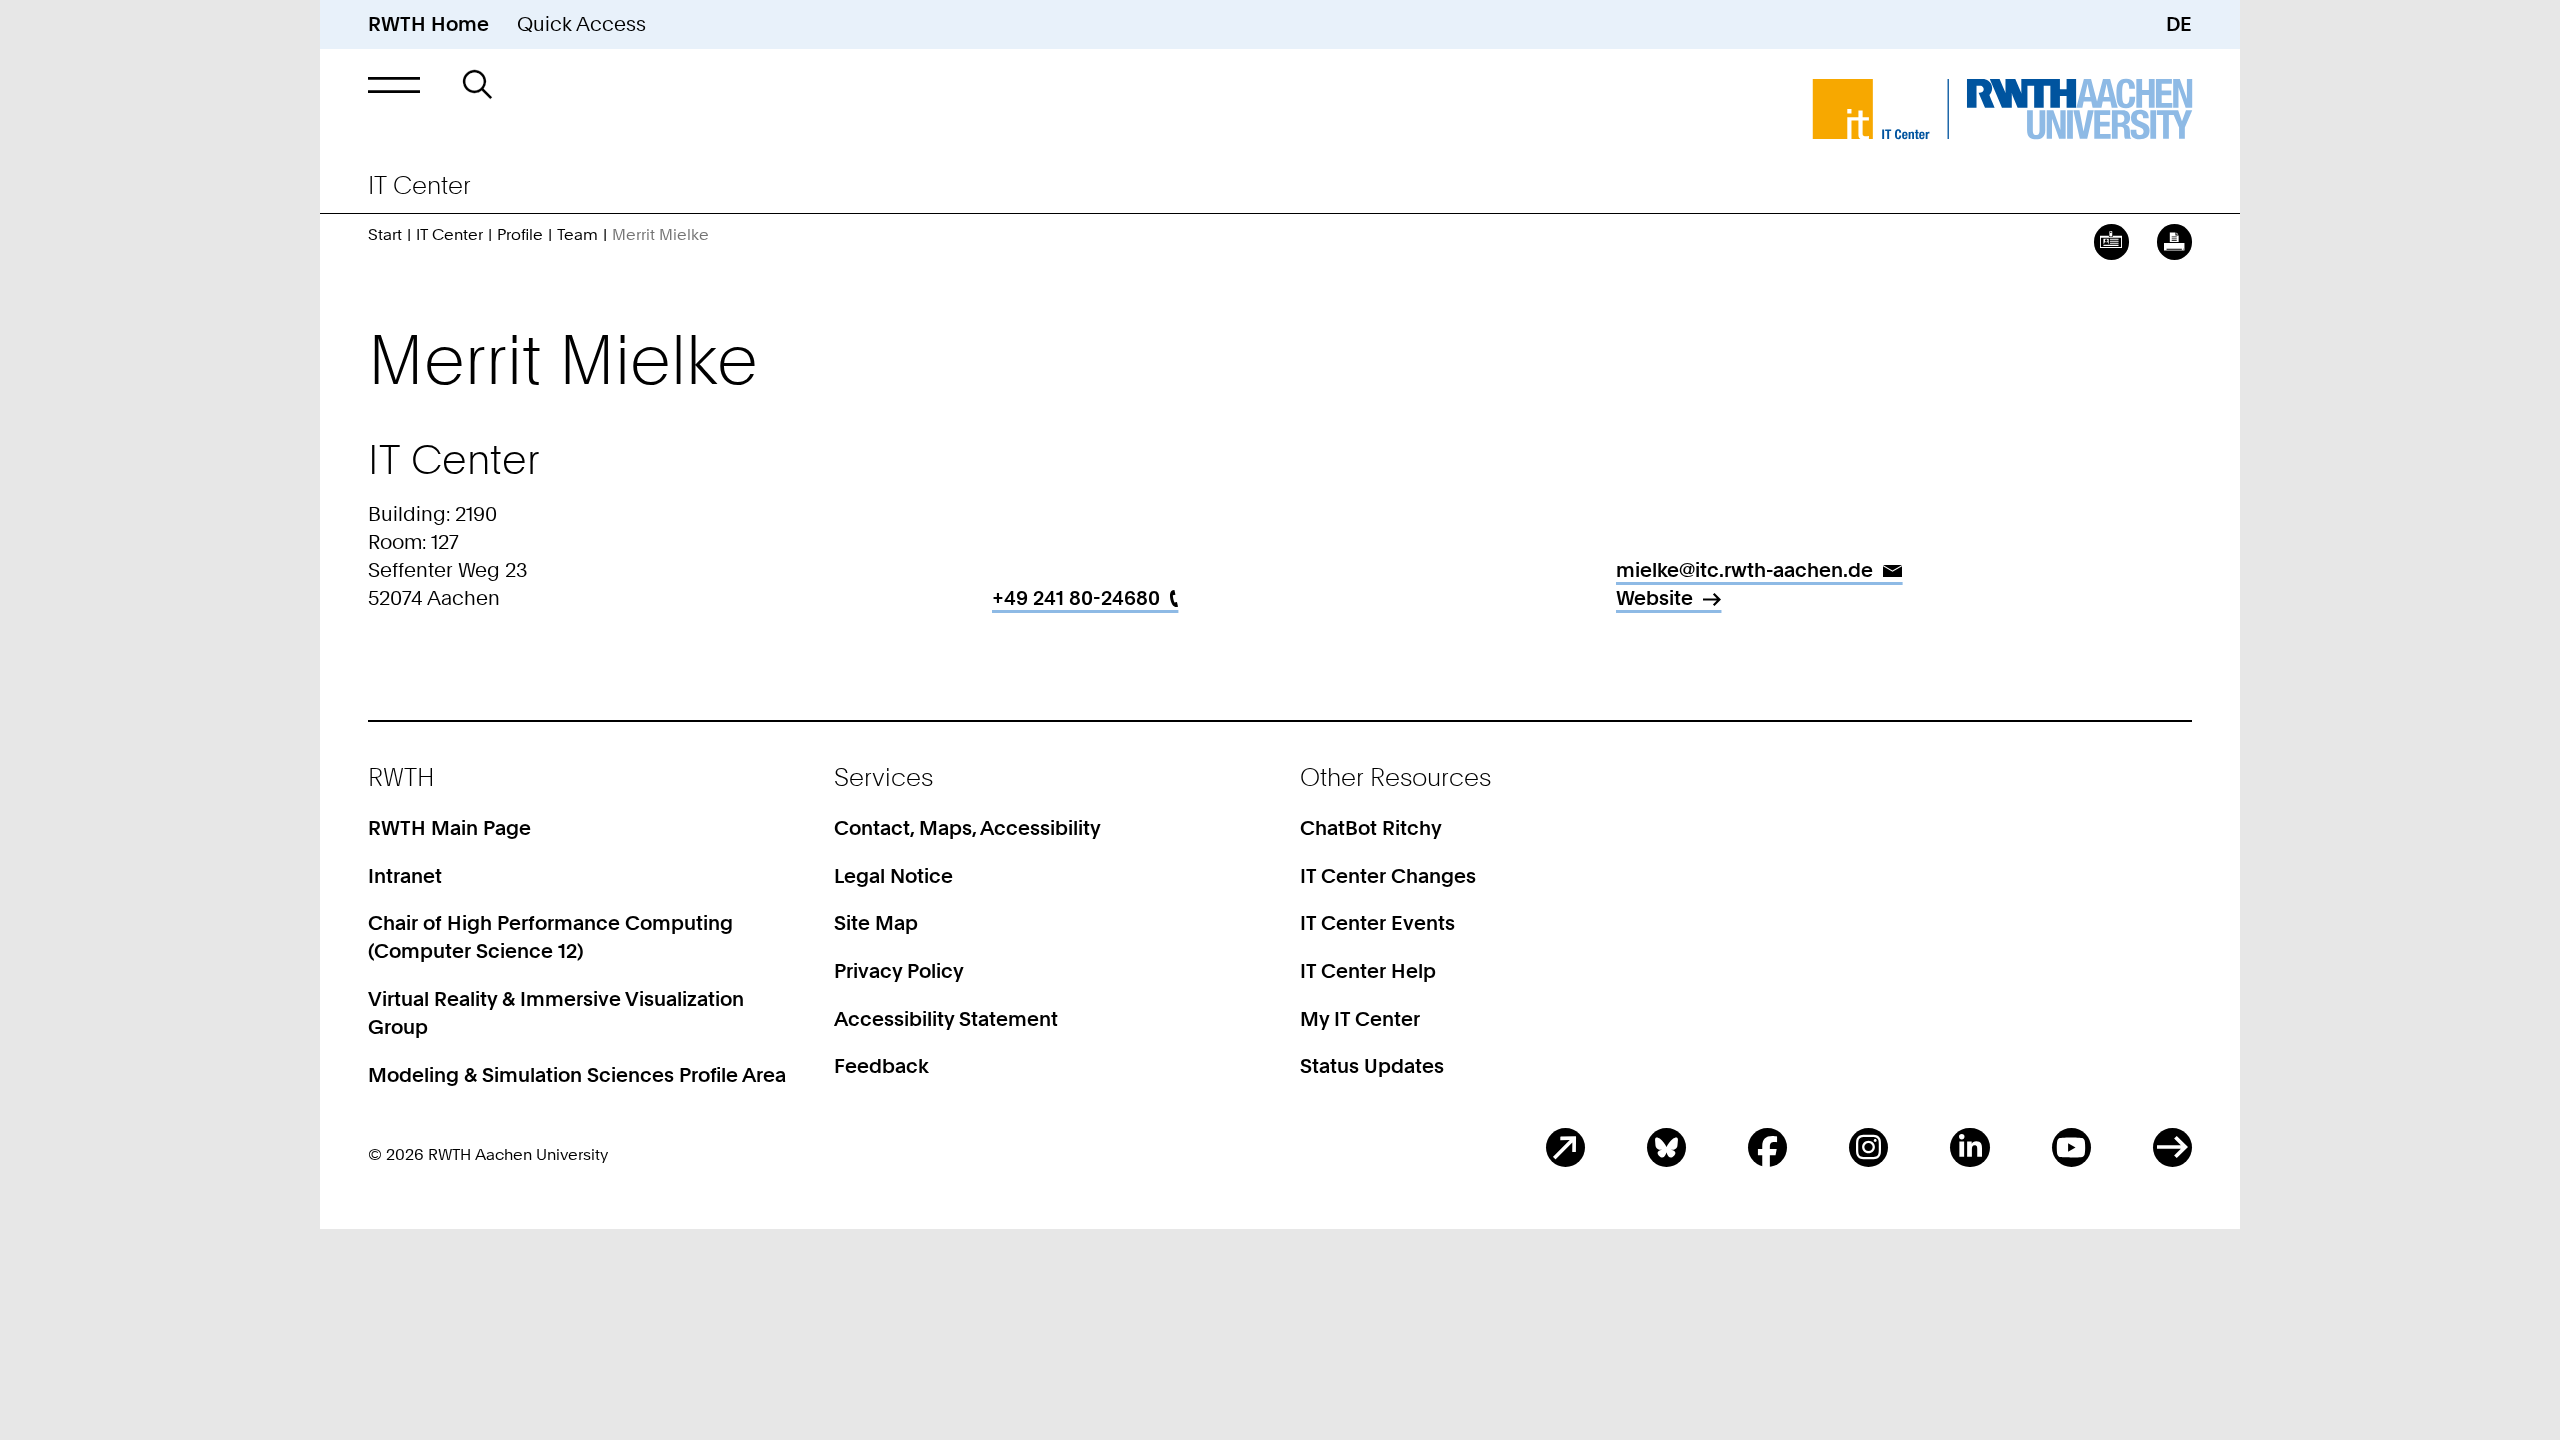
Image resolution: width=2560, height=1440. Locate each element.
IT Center (449, 234)
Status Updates (1372, 1066)
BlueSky (1666, 1147)
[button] (394, 84)
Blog (1565, 1147)
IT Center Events (1377, 923)
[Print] (2174, 241)
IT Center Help (1368, 971)
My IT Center (1360, 1019)
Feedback (881, 1066)
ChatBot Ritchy (1371, 828)
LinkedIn (1969, 1147)
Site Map (876, 923)
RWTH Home (428, 24)
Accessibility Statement (946, 1019)
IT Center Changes (1388, 876)
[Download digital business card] (2111, 241)
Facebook (1767, 1147)
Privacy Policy (899, 971)
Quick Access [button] (581, 24)
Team (577, 234)
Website (1654, 598)
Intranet (405, 876)
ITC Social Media (2172, 1147)
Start (385, 234)
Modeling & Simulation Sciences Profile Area (577, 1075)
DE (2179, 24)
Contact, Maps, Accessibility (967, 828)
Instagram (1868, 1147)
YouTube (2071, 1147)
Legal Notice (893, 876)
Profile (520, 234)
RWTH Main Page (449, 828)
